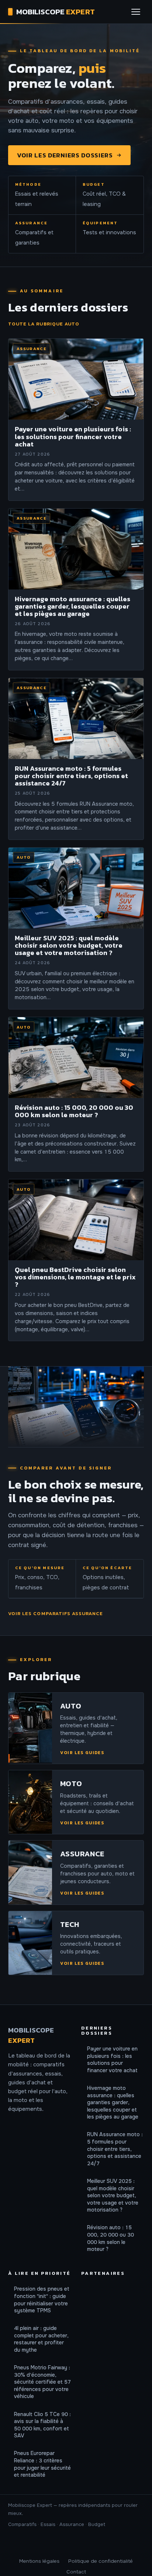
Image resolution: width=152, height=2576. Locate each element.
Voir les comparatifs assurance (56, 1613)
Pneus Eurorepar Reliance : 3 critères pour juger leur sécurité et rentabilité (42, 2464)
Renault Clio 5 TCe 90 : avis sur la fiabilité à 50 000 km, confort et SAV (42, 2425)
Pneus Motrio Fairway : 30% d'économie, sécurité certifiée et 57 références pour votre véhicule (42, 2382)
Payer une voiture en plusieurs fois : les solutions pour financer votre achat (112, 2060)
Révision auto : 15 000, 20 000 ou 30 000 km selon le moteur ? (110, 2238)
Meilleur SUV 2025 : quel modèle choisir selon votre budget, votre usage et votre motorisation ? (113, 2195)
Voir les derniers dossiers (65, 155)
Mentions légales (39, 2561)
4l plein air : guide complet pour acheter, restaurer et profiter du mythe (41, 2339)
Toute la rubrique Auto (44, 324)
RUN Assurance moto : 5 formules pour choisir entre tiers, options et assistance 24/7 (115, 2149)
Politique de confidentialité (101, 2561)
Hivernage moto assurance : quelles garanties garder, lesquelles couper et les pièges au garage (113, 2102)
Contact (76, 2572)
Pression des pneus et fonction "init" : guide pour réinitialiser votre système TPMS (42, 2300)
